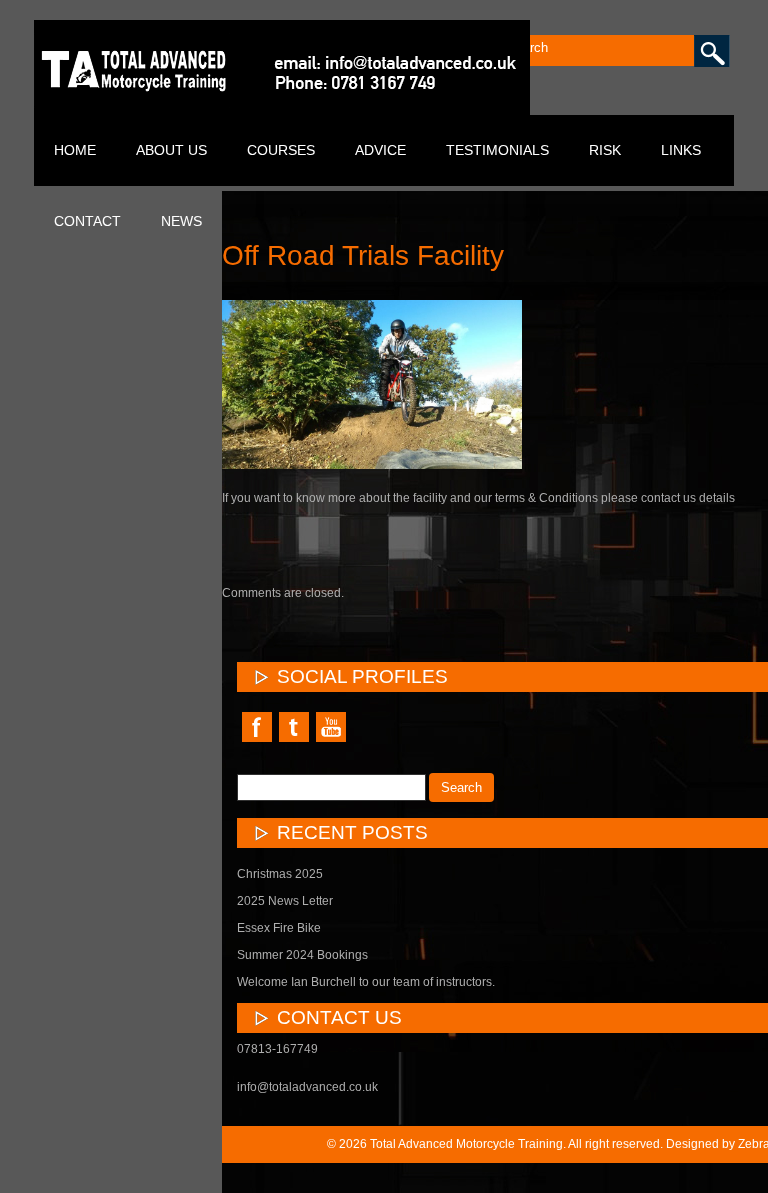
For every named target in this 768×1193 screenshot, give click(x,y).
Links (681, 150)
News (181, 221)
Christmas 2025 (280, 874)
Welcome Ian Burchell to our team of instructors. (366, 982)
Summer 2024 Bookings (302, 955)
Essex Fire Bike (279, 928)
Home (75, 150)
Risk (605, 150)
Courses (281, 150)
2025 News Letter (285, 901)
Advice (380, 150)
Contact (87, 221)
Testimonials (497, 150)
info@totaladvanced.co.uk (307, 1087)
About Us (171, 150)
